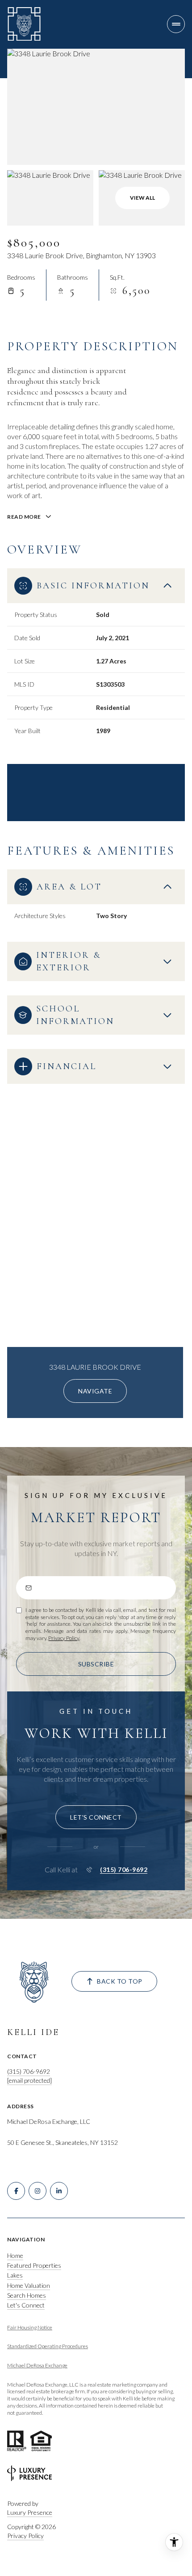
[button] (96, 1817)
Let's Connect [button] (26, 2305)
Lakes (15, 2275)
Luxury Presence (30, 2512)
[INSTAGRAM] (38, 2191)
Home (15, 2255)
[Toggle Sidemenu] (176, 24)
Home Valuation (29, 2285)
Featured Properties (34, 2265)
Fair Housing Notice (30, 2327)
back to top (120, 1981)
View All (142, 198)
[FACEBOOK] (16, 2191)
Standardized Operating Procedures (48, 2346)
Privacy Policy (64, 1638)
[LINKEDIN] (59, 2191)
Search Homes (27, 2295)
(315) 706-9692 (124, 1870)
